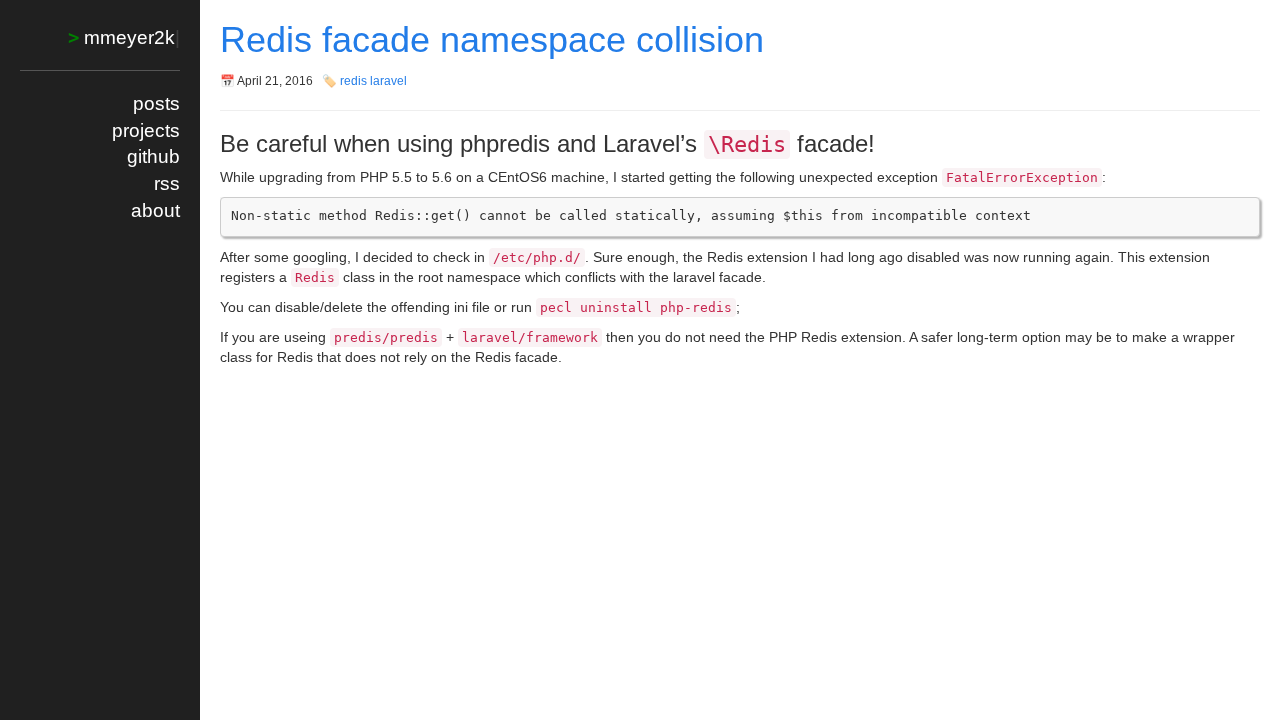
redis (353, 81)
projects (146, 130)
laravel (388, 81)
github (153, 156)
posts (156, 103)
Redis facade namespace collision (492, 39)
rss (167, 183)
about (155, 210)
